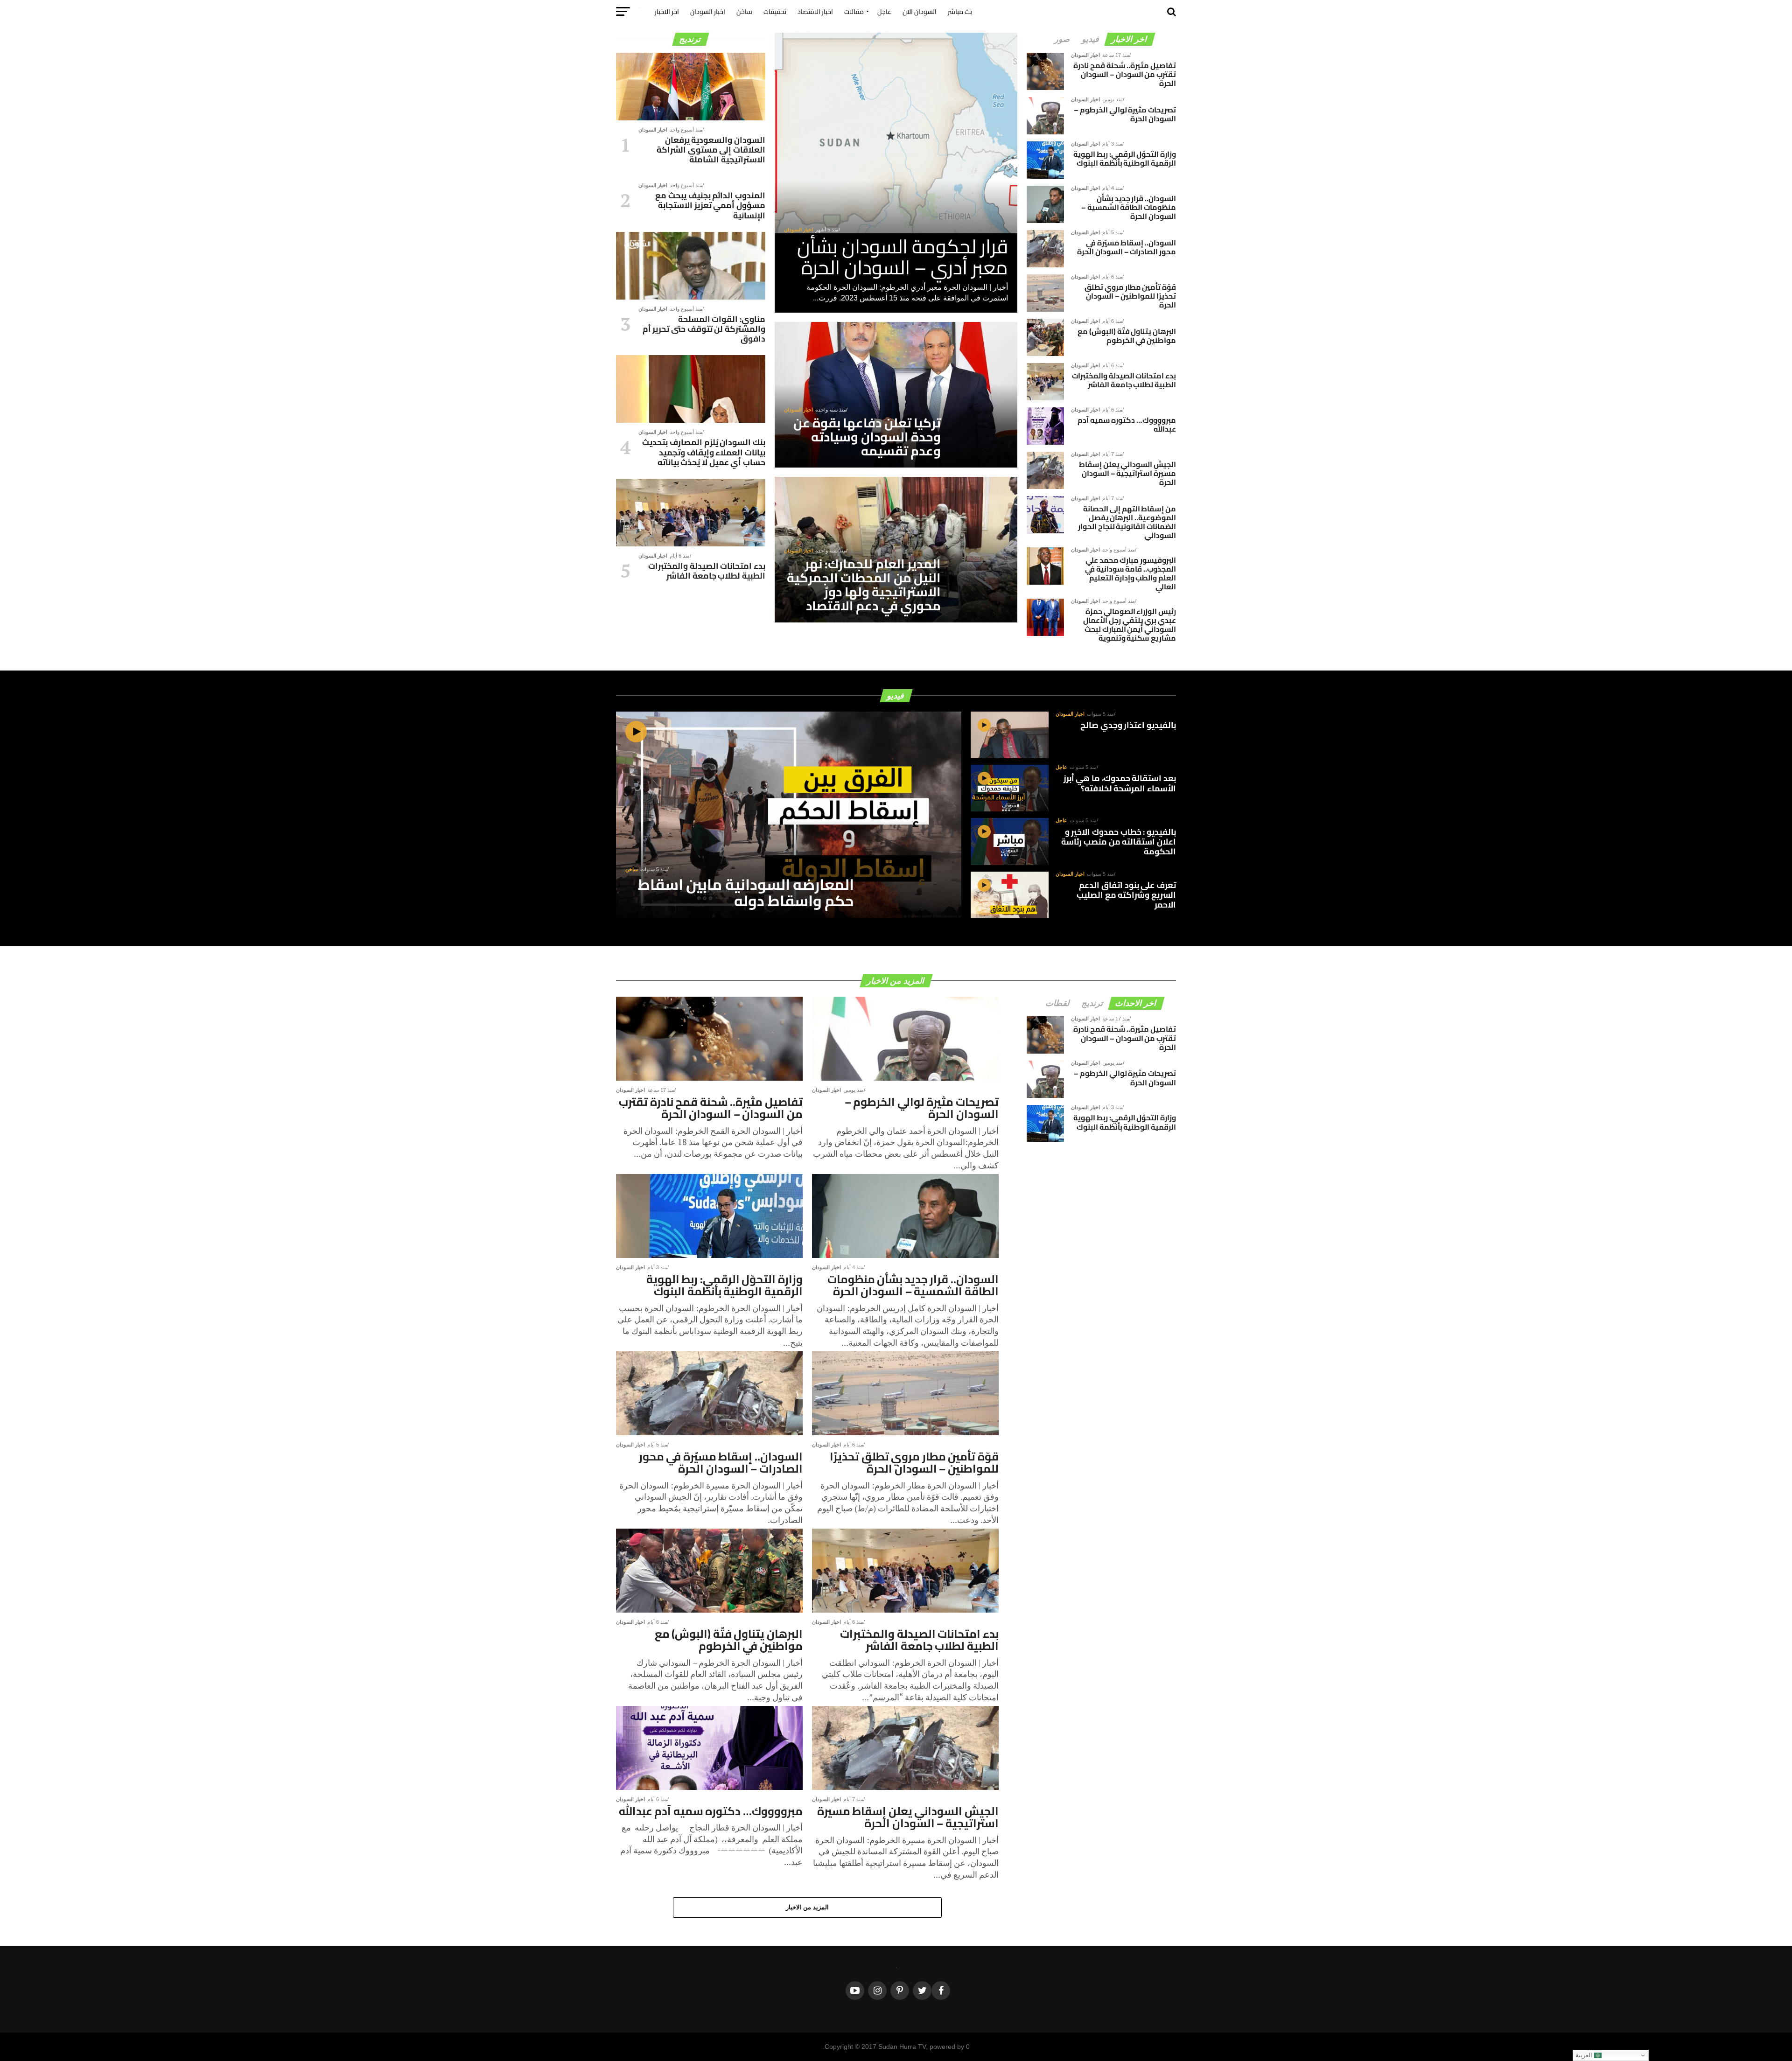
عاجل (884, 12)
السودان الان (920, 12)
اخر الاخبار (667, 12)
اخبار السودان (708, 12)
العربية (1585, 2055)
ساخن (744, 12)
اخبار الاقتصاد (815, 12)
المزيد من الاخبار (808, 1907)
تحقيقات (775, 12)
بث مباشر (960, 12)
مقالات (854, 12)
